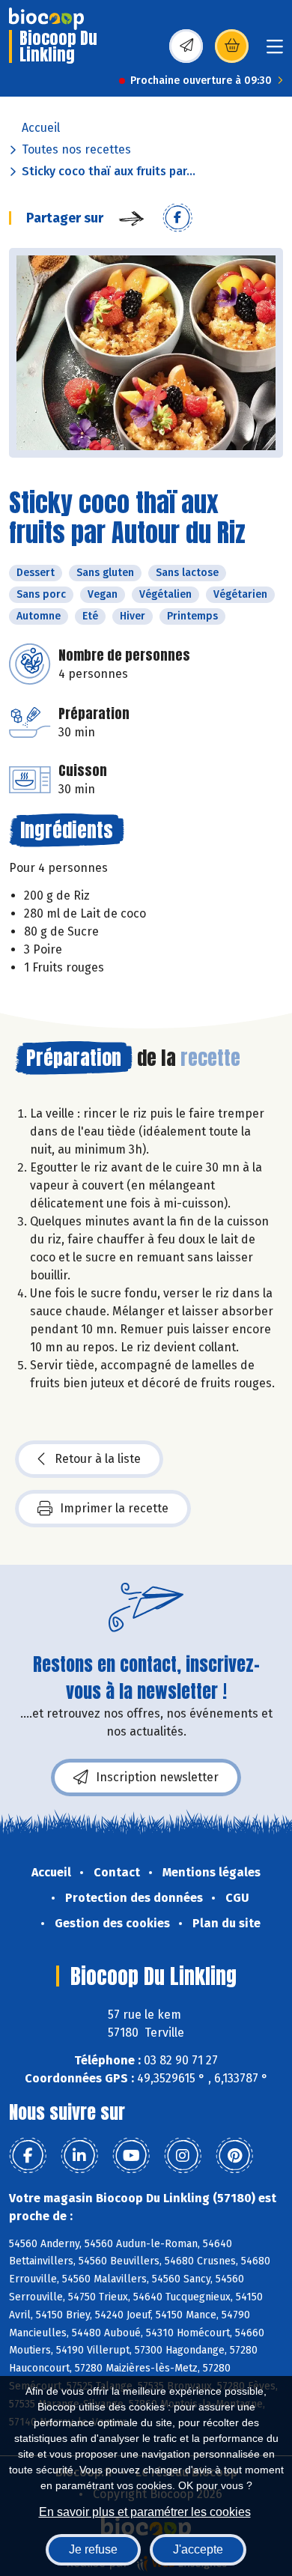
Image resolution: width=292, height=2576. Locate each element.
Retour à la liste (98, 1459)
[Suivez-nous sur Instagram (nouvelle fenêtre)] (183, 2156)
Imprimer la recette (114, 1508)
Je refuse (93, 2549)
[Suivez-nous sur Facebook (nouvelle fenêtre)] (28, 2156)
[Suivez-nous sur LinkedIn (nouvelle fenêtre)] (79, 2156)
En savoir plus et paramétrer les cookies (145, 2512)
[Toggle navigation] (275, 51)
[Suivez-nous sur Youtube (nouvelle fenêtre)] (131, 2156)
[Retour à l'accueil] (46, 19)
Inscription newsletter (157, 1777)
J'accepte (198, 2549)
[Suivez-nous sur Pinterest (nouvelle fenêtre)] (234, 2156)
